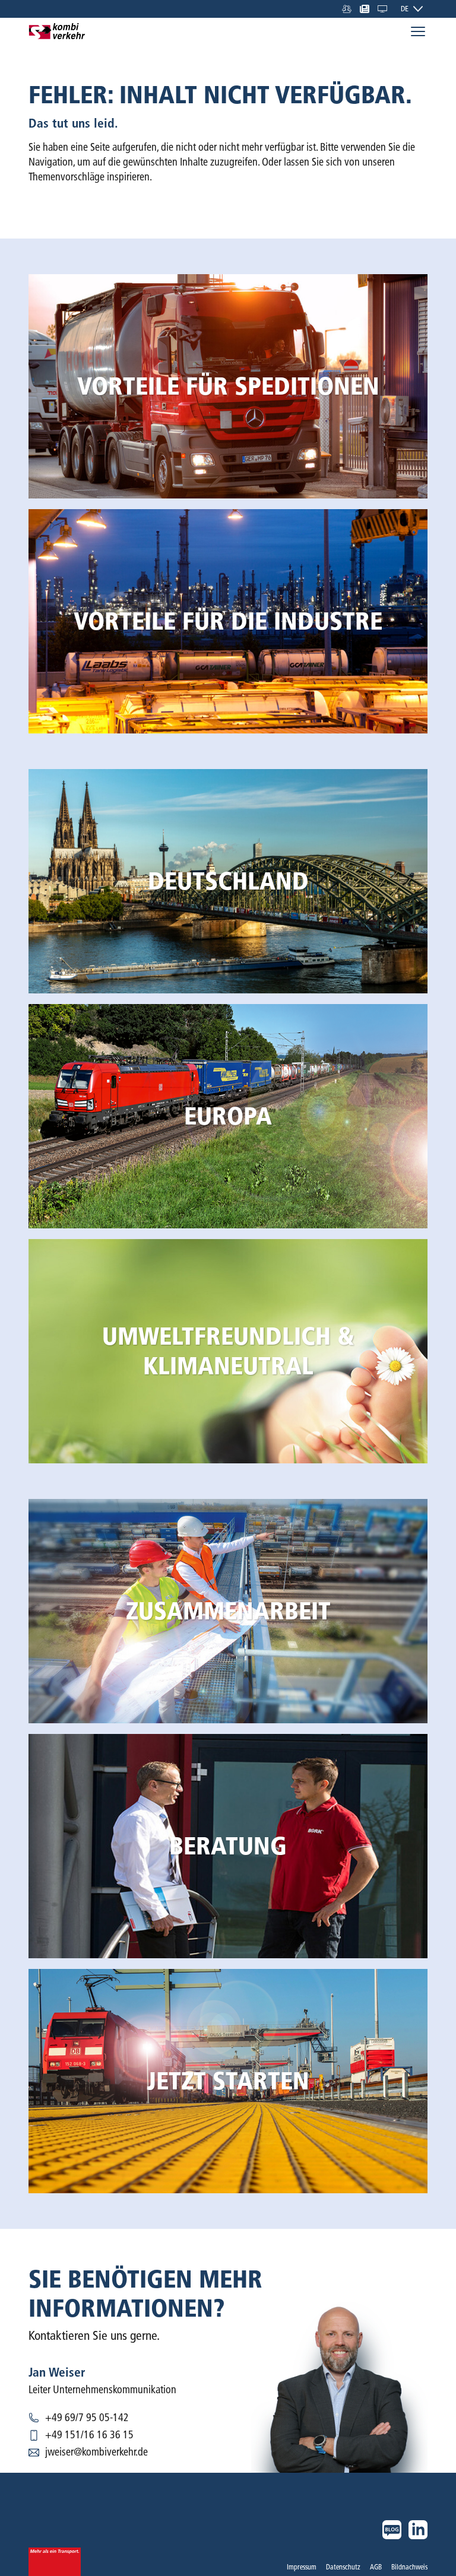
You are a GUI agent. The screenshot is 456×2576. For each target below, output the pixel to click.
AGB (376, 2567)
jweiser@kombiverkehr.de (96, 2452)
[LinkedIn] (418, 2530)
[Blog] (392, 2530)
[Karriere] (347, 9)
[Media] (365, 9)
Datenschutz (343, 2567)
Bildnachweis (409, 2567)
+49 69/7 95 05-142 (87, 2418)
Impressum (302, 2567)
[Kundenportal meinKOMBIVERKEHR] (382, 9)
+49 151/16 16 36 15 (89, 2435)
